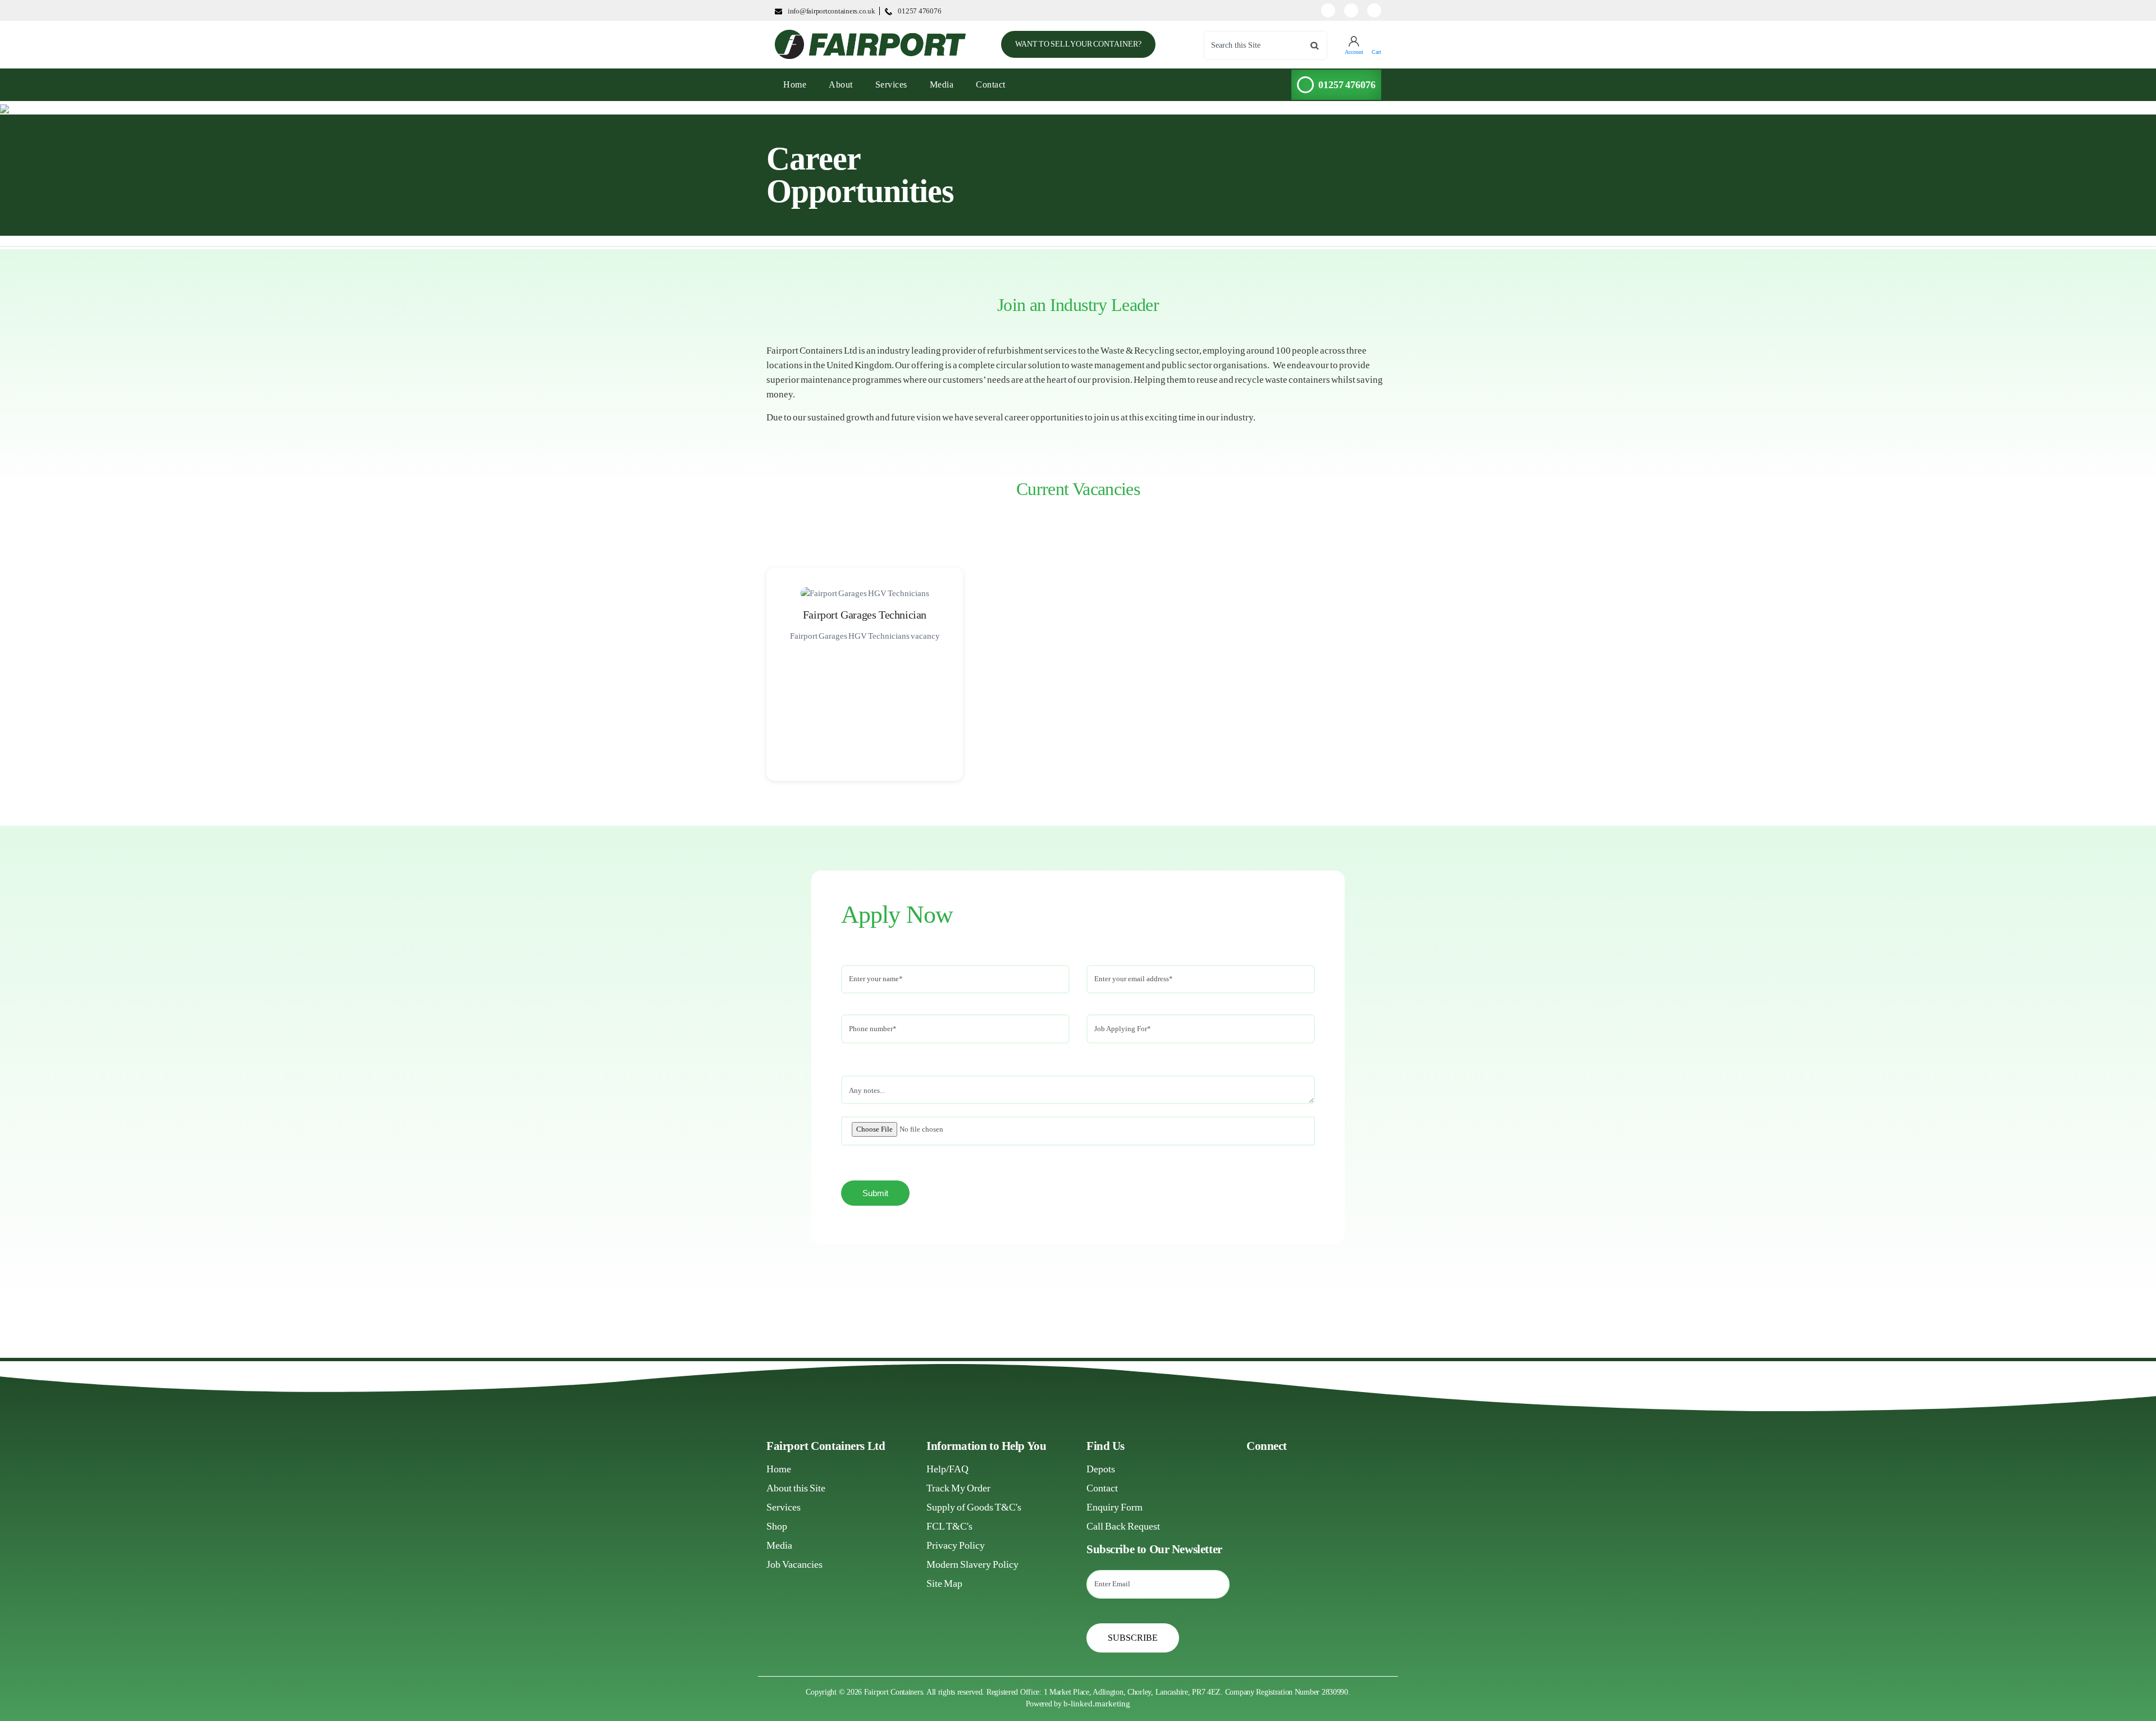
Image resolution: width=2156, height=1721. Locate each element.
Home (779, 1469)
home (799, 84)
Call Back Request (1123, 1526)
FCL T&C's (949, 1526)
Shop (777, 1526)
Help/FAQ (947, 1469)
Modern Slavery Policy (972, 1564)
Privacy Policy (956, 1545)
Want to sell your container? (1078, 44)
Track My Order (958, 1488)
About (841, 84)
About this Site (796, 1488)
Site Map (944, 1583)
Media (942, 84)
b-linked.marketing (1097, 1704)
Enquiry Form (1114, 1507)
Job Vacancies (794, 1564)
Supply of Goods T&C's (974, 1507)
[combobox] (1266, 45)
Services (891, 84)
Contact (991, 84)
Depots (1101, 1469)
